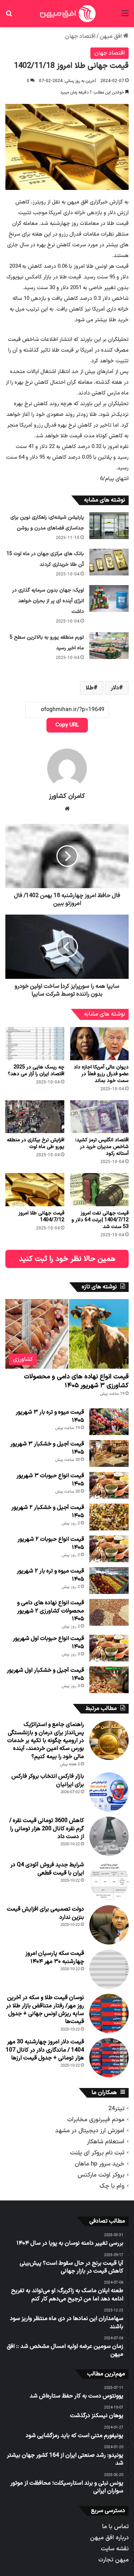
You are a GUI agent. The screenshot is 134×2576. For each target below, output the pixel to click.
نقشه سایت (115, 2549)
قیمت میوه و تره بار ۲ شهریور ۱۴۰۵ (50, 1575)
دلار (115, 688)
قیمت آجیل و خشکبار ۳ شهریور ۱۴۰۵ (47, 1448)
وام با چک (112, 2186)
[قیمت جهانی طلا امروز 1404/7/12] (35, 1190)
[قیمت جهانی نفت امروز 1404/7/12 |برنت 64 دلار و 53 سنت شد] (100, 1190)
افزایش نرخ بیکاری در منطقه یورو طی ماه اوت (36, 1143)
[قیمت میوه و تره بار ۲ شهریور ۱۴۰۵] (109, 1581)
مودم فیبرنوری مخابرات (96, 2120)
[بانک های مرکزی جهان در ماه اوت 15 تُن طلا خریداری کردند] (109, 562)
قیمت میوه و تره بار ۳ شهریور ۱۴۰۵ (50, 1416)
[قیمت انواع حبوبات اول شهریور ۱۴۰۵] (109, 1648)
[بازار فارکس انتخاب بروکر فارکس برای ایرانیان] (109, 1792)
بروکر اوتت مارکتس (101, 2175)
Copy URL (67, 725)
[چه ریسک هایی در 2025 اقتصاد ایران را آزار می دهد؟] (35, 1044)
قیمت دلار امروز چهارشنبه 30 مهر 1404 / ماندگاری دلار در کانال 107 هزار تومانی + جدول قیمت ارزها (45, 2050)
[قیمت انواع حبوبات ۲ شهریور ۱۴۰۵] (109, 1549)
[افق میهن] (67, 14)
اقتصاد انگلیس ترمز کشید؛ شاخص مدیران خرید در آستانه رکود (102, 1147)
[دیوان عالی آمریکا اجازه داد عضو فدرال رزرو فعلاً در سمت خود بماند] (100, 1044)
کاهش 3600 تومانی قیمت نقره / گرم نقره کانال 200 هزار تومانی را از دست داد (47, 1829)
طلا (90, 688)
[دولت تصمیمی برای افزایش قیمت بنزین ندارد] (109, 1925)
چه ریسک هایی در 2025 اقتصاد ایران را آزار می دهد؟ (36, 1071)
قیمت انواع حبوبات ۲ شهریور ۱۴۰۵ (51, 1543)
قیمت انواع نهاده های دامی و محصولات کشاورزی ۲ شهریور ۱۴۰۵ (51, 1611)
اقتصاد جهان (80, 36)
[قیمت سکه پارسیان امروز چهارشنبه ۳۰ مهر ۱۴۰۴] (109, 1969)
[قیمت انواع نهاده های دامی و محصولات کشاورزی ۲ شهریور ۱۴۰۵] (109, 1612)
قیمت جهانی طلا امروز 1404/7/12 (41, 1217)
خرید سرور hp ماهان (100, 2164)
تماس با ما (115, 2527)
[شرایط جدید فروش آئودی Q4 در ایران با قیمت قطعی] (109, 1881)
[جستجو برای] (9, 16)
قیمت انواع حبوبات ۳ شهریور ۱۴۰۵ (50, 1480)
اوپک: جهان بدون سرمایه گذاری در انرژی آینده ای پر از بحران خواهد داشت (48, 601)
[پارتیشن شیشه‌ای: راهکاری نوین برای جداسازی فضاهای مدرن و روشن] (109, 526)
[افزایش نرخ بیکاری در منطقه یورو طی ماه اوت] (35, 1117)
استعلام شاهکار (106, 2142)
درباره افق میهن (109, 2538)
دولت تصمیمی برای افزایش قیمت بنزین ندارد (45, 1913)
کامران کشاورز (67, 796)
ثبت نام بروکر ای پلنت (97, 2153)
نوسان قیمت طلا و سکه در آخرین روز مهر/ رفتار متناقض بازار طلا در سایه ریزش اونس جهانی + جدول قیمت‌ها (45, 2010)
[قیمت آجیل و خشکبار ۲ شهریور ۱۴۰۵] (109, 1517)
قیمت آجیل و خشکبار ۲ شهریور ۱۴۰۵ (48, 1511)
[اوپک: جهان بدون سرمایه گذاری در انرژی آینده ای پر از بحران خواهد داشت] (109, 598)
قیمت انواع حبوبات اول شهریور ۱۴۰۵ (48, 1642)
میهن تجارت (113, 2560)
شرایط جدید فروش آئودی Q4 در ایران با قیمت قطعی (47, 1869)
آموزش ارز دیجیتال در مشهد (90, 2131)
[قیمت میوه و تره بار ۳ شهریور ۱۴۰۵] (109, 1422)
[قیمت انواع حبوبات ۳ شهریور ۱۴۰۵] (109, 1485)
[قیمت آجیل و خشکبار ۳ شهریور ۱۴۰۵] (109, 1453)
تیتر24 (116, 2109)
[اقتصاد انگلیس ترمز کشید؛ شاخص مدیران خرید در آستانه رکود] (100, 1117)
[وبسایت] (67, 809)
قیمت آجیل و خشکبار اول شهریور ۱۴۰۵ (45, 1674)
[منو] (125, 16)
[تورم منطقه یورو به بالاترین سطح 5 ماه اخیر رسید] (109, 646)
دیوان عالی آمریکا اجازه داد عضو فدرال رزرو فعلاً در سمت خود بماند (101, 1074)
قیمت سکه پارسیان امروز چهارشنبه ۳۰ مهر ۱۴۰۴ (55, 1957)
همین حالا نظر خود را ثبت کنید (67, 1259)
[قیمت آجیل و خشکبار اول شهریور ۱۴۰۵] (109, 1680)
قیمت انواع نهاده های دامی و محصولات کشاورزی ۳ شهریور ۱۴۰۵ (76, 1381)
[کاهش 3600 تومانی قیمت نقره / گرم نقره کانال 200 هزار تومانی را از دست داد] (109, 1836)
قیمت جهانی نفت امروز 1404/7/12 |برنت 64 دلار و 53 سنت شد (100, 1220)
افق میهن (111, 36)
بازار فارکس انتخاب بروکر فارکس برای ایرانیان (48, 1780)
